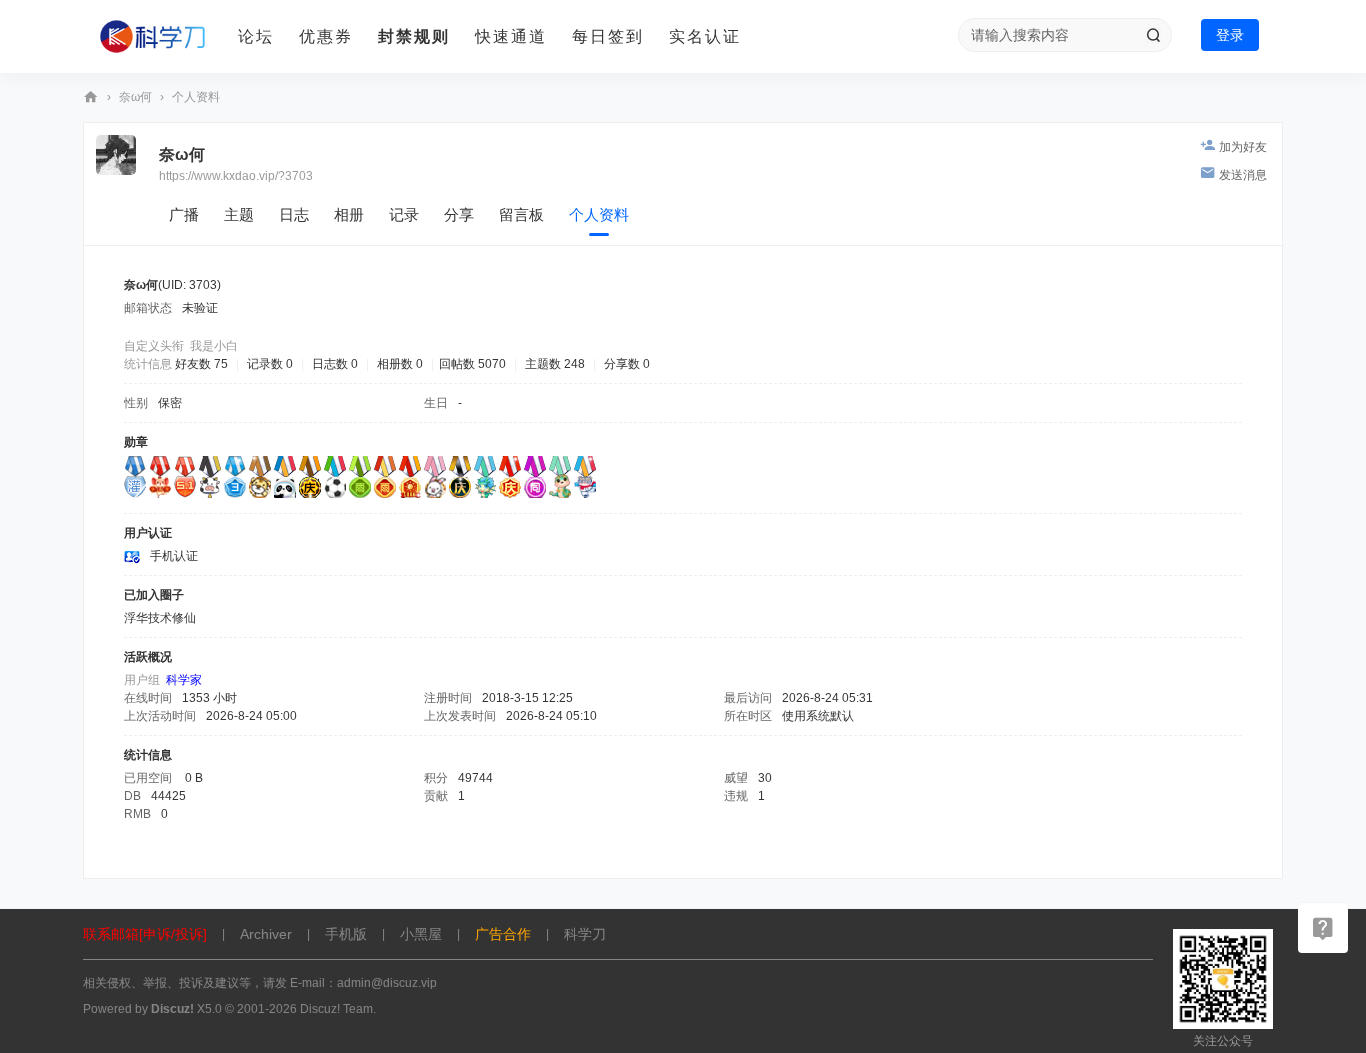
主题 (239, 214)
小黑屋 (421, 934)
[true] (1153, 35)
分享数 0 (627, 364)
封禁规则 (414, 36)
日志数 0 (335, 364)
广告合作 (503, 934)
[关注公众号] (1323, 928)
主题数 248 (555, 364)
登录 (1230, 35)
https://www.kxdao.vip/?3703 (236, 176)
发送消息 (1243, 175)
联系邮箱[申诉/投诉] (145, 934)
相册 (349, 214)
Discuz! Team (336, 1009)
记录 (404, 214)
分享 (459, 214)
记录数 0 (270, 364)
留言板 (521, 214)
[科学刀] (153, 37)
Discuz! (172, 1009)
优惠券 (326, 36)
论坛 (256, 36)
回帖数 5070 (472, 364)
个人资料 (599, 214)
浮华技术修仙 (160, 618)
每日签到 (608, 36)
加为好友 (1243, 147)
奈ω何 (135, 97)
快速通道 (511, 36)
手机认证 (174, 556)
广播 (184, 214)
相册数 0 (400, 364)
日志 (294, 214)
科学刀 (91, 97)
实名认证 (705, 36)
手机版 (346, 934)
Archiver (266, 934)
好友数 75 (201, 364)
